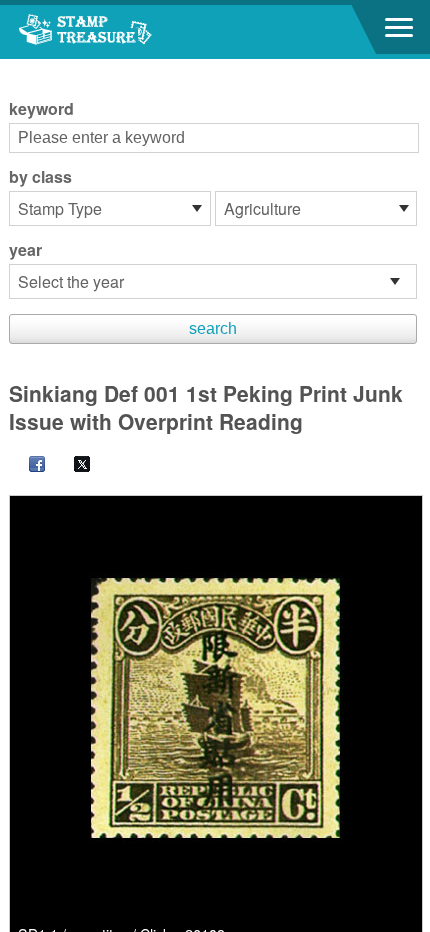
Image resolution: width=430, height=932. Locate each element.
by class (40, 177)
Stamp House (125, 32)
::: (15, 67)
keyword (41, 109)
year (25, 250)
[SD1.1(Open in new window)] (216, 708)
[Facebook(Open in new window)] (27, 465)
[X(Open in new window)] (72, 465)
